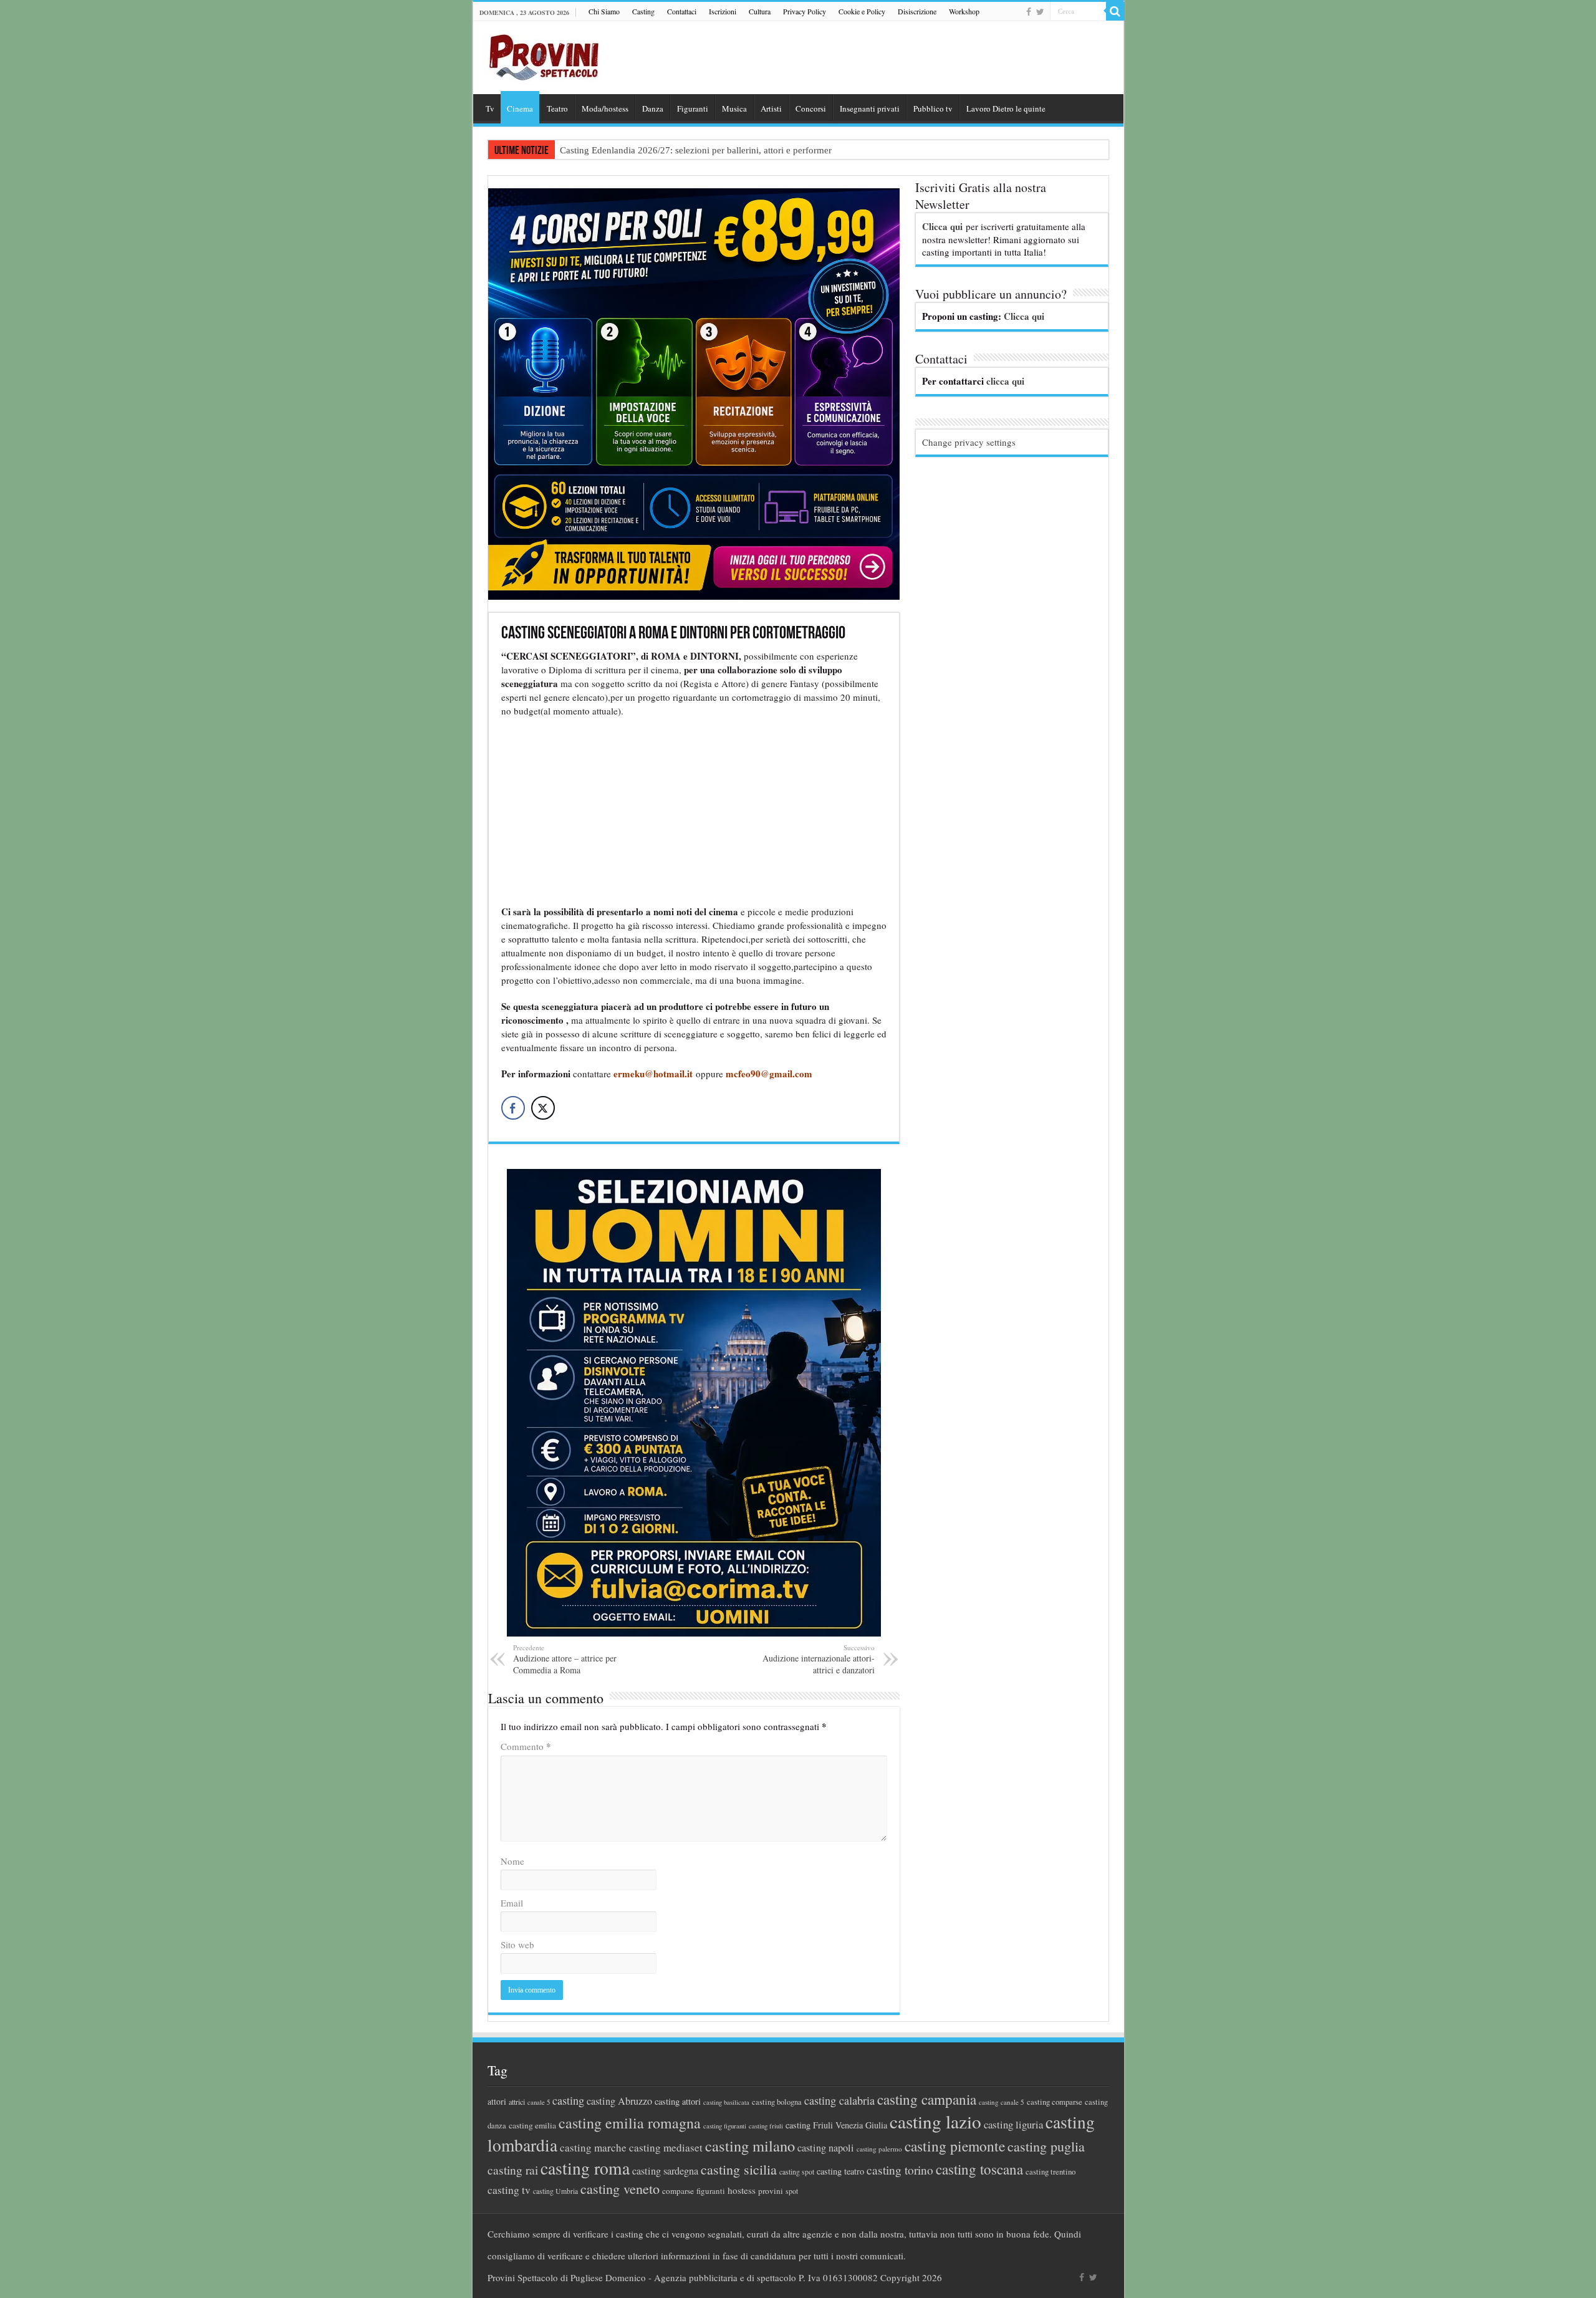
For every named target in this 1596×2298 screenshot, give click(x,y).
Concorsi (811, 108)
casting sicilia (739, 2169)
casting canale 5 (1002, 2102)
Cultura (760, 11)
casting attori (678, 2101)
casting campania (927, 2099)
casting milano (750, 2146)
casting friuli (766, 2126)
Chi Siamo (604, 11)
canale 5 (539, 2102)
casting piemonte (955, 2146)
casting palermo (879, 2149)
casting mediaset (666, 2147)
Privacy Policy (805, 11)
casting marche (593, 2147)
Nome (512, 1861)
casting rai (513, 2170)
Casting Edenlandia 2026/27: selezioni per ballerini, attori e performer (696, 150)
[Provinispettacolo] (542, 53)
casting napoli (826, 2148)
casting (568, 2100)
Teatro (557, 108)
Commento (526, 1746)
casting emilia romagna (630, 2123)
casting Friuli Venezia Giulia (836, 2125)
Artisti (771, 108)
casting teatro (840, 2171)
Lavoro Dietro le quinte (1006, 108)
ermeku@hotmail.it (653, 1074)
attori (497, 2101)
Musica (734, 108)
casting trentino (1050, 2171)
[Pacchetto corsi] (694, 392)
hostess (742, 2190)
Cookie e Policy (862, 11)
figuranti (711, 2191)
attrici (517, 2102)
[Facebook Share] (513, 1108)
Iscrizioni (723, 11)
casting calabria (839, 2100)
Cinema (520, 108)
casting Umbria (555, 2191)
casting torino (900, 2170)
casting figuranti (725, 2126)
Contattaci (682, 11)
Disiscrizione (917, 11)
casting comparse (1055, 2102)
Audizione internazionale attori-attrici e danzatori (819, 1659)
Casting (643, 11)
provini (771, 2191)
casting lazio (935, 2121)
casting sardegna (665, 2171)
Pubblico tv (933, 108)
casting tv (509, 2190)
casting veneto (620, 2189)
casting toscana (979, 2169)
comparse (678, 2191)
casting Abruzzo (619, 2101)
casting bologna (777, 2102)
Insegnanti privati (870, 108)
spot (792, 2191)
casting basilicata (726, 2102)
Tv (490, 108)
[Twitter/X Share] (543, 1108)
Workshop (964, 11)
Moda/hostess (605, 108)
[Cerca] (1115, 11)
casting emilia (532, 2125)
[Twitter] (1040, 12)
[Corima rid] (694, 1401)
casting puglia (1046, 2146)
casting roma (585, 2168)
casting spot (797, 2172)
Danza (653, 108)
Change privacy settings (969, 442)
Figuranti (693, 108)
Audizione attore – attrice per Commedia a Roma (565, 1659)
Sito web (517, 1945)
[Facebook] (1029, 12)
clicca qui (1005, 381)
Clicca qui (942, 226)
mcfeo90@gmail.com (769, 1074)
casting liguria (1013, 2124)
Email (512, 1903)
